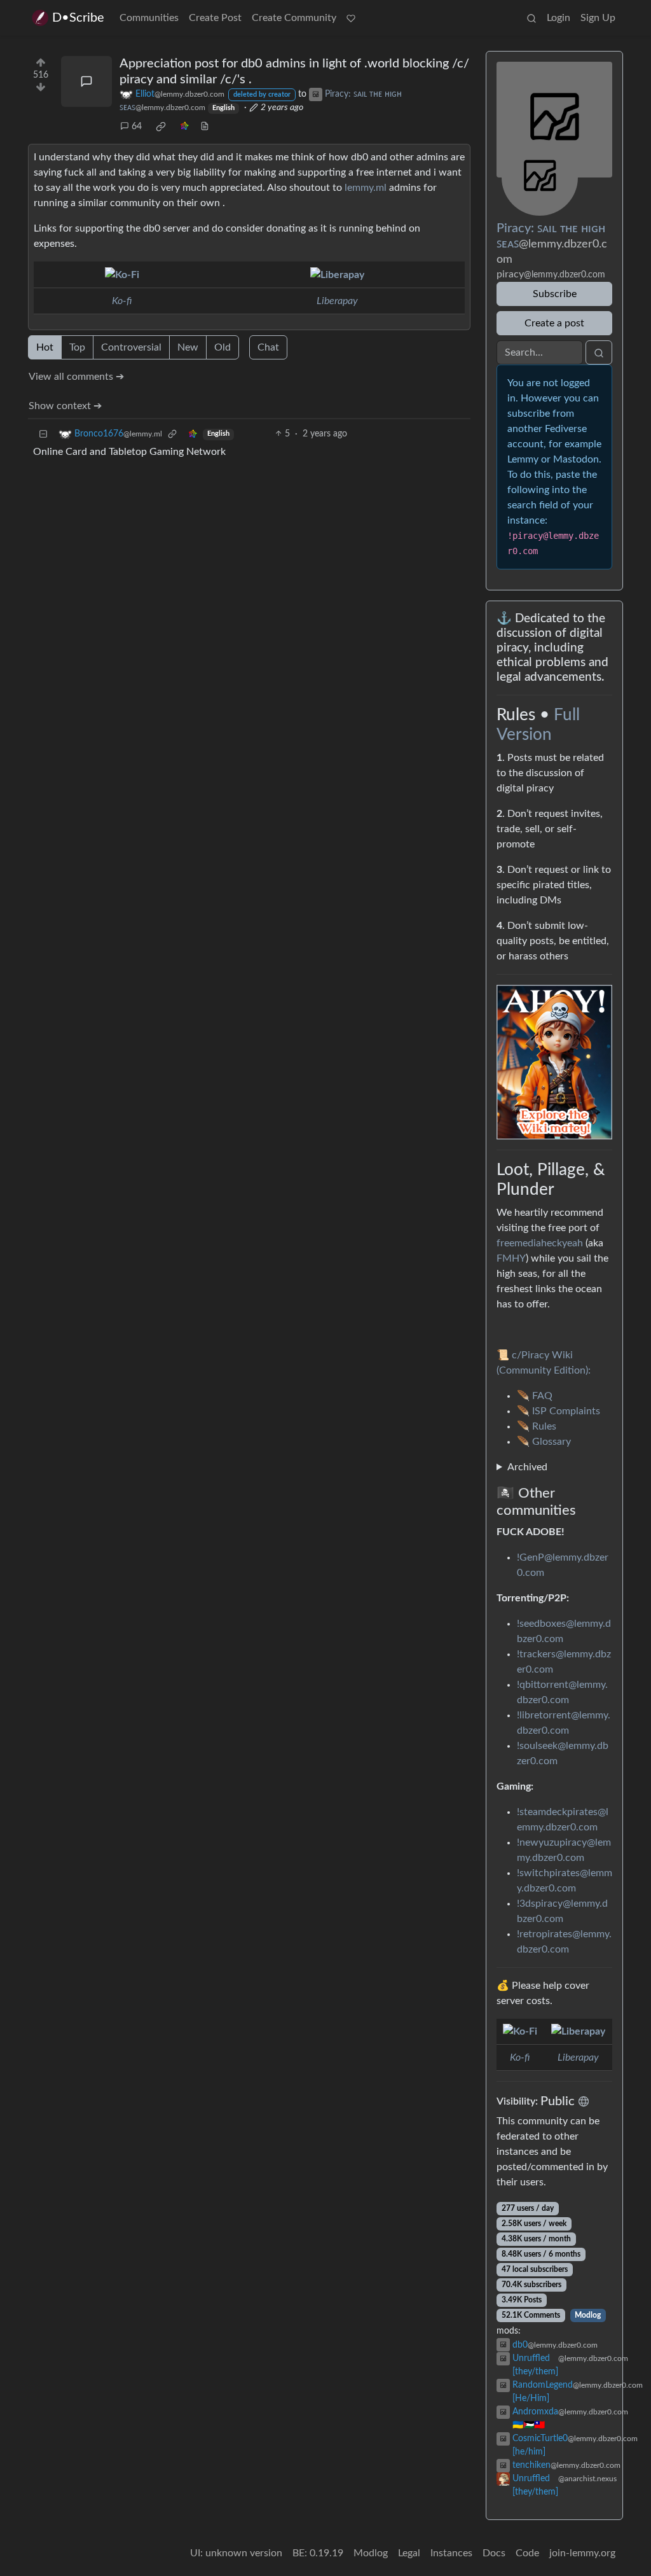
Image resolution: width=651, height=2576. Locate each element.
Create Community (294, 18)
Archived (527, 1467)
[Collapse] (43, 434)
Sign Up (598, 18)
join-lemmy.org (582, 2553)
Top (77, 347)
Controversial (131, 347)
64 (137, 127)
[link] (161, 127)
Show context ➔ (65, 406)
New (188, 347)
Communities (149, 18)
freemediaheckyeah (540, 1243)
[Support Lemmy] (351, 18)
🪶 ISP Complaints (558, 1411)
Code (527, 2553)
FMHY (511, 1258)
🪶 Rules (537, 1426)
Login (558, 18)
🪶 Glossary (544, 1442)
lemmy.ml (366, 188)
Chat (268, 347)
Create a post (554, 323)
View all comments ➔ (76, 377)
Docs (494, 2553)
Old (223, 347)
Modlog (588, 2315)
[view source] (205, 127)
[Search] (531, 18)
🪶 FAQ (535, 1396)
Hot (45, 347)
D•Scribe (78, 18)
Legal (409, 2553)
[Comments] (86, 81)
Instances (451, 2553)
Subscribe (555, 294)
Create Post (215, 18)
